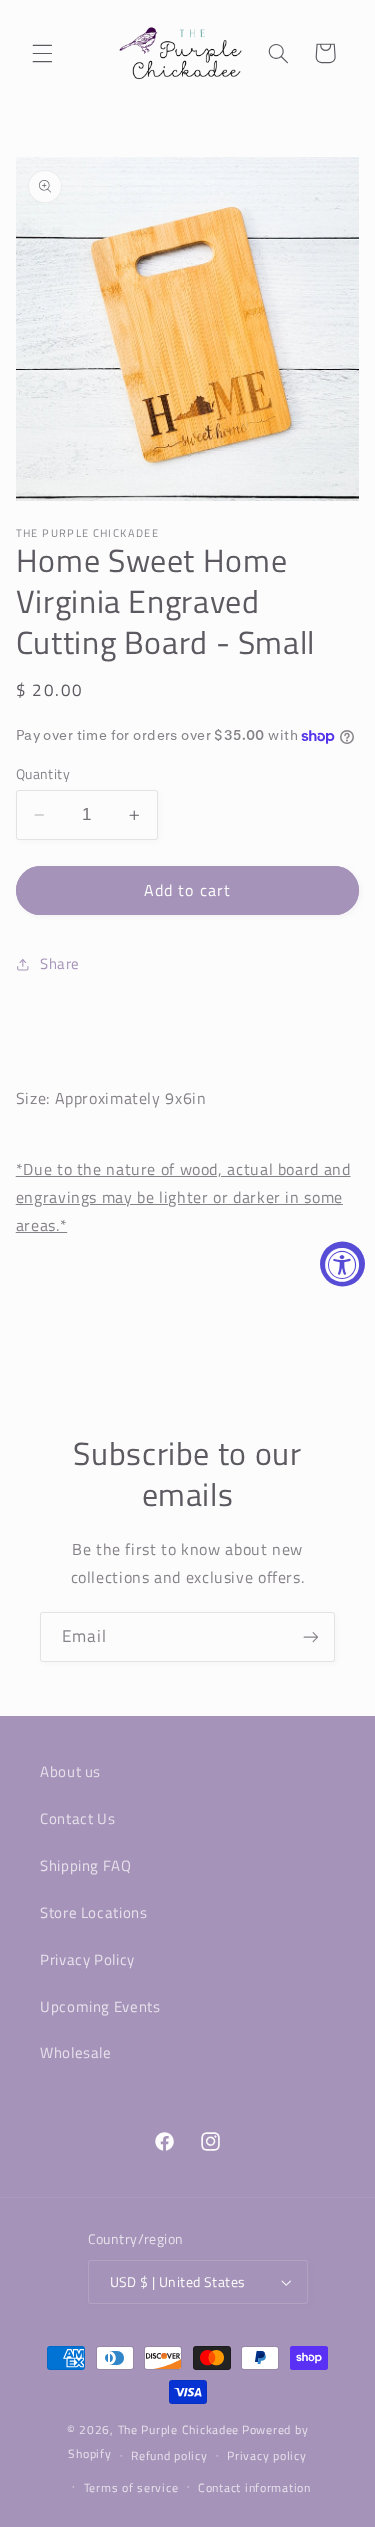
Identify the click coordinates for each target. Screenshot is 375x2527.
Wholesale (76, 2052)
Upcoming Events (100, 2006)
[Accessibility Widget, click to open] (342, 1263)
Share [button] (60, 963)
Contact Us (77, 1818)
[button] (42, 53)
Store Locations (93, 1912)
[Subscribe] (311, 1636)
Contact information (254, 2487)
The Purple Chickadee (179, 2429)
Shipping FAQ (86, 1865)
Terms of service (131, 2487)
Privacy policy (266, 2455)
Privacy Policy (87, 1959)
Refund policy (169, 2455)
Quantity (43, 774)
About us (70, 1771)
